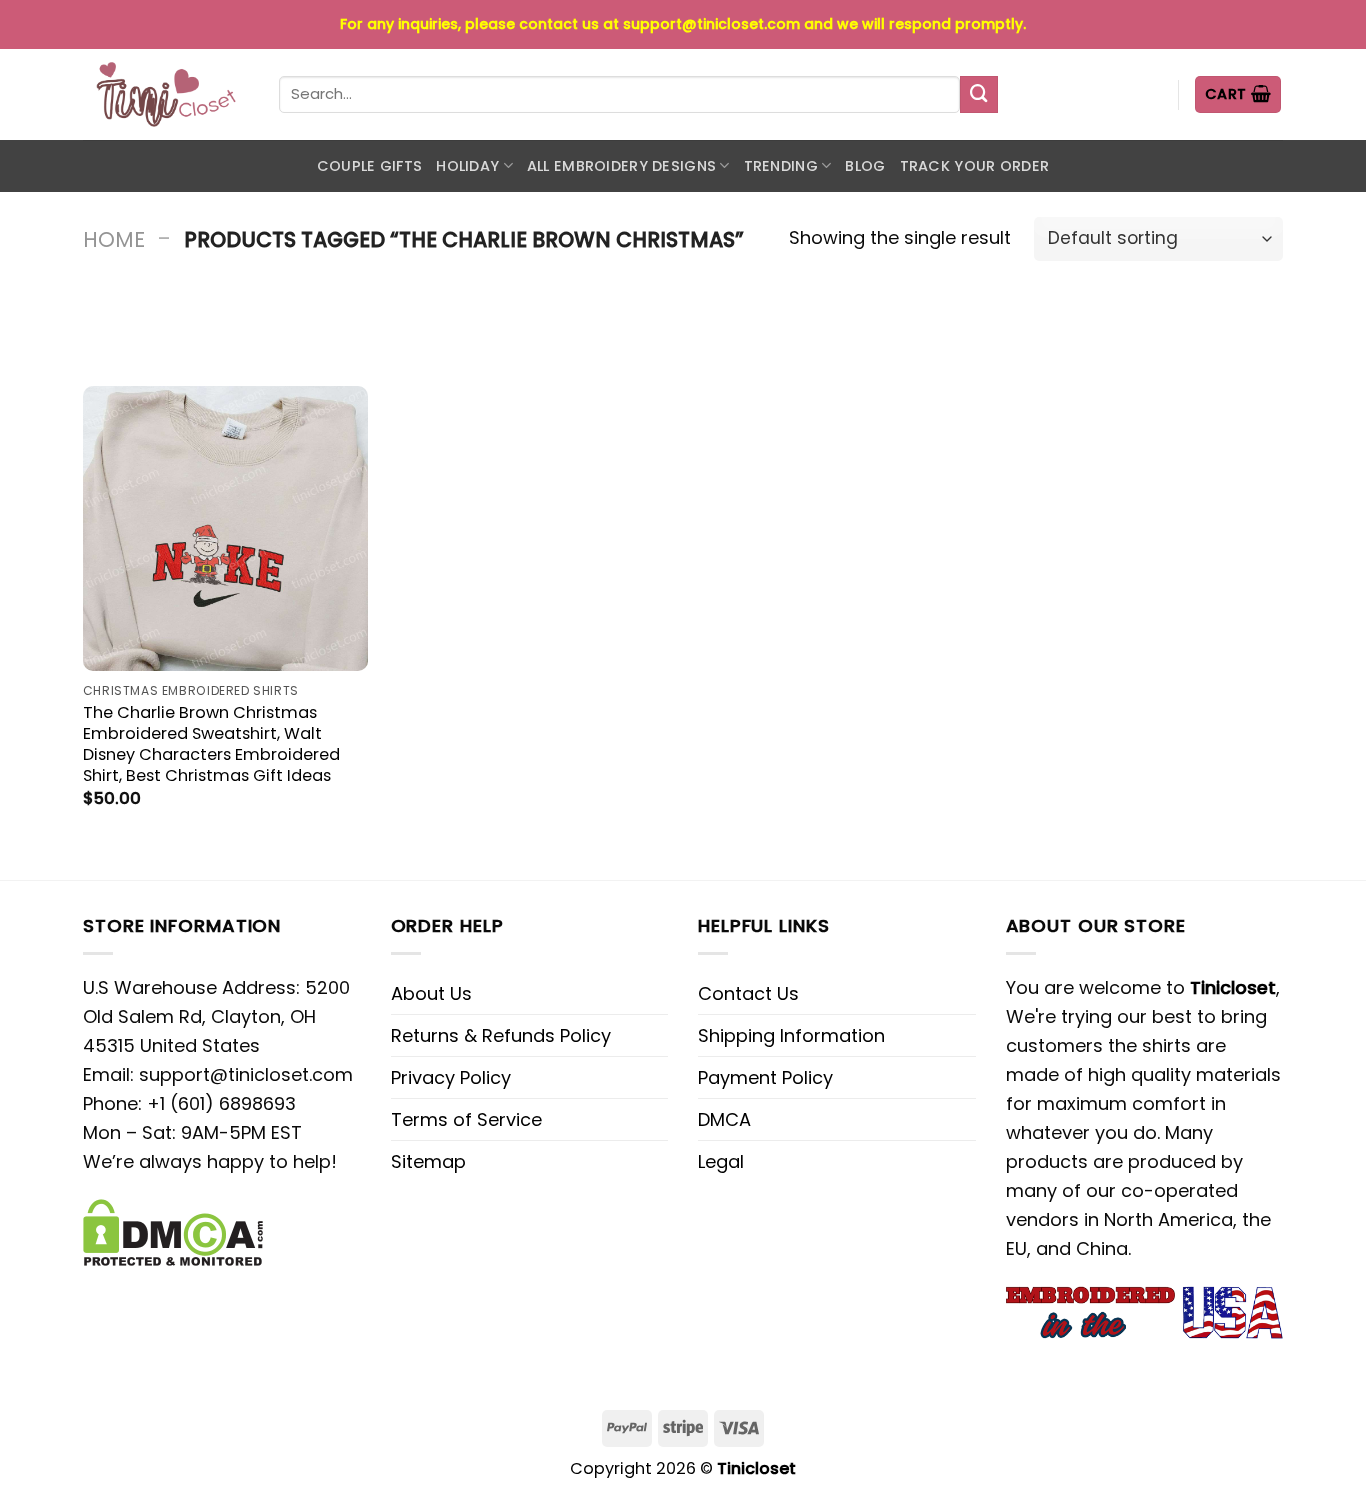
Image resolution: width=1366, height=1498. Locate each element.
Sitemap (428, 1161)
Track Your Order (975, 166)
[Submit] (979, 95)
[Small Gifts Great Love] (166, 94)
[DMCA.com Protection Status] (173, 1230)
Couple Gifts (369, 166)
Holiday (467, 166)
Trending (781, 166)
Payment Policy (765, 1077)
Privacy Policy (451, 1077)
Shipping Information (791, 1035)
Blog (865, 166)
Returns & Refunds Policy (501, 1035)
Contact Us (748, 993)
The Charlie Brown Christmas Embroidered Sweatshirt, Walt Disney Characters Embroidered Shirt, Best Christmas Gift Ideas (211, 744)
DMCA (724, 1119)
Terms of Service (466, 1119)
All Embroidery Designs (621, 166)
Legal (721, 1161)
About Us (431, 993)
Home (114, 239)
